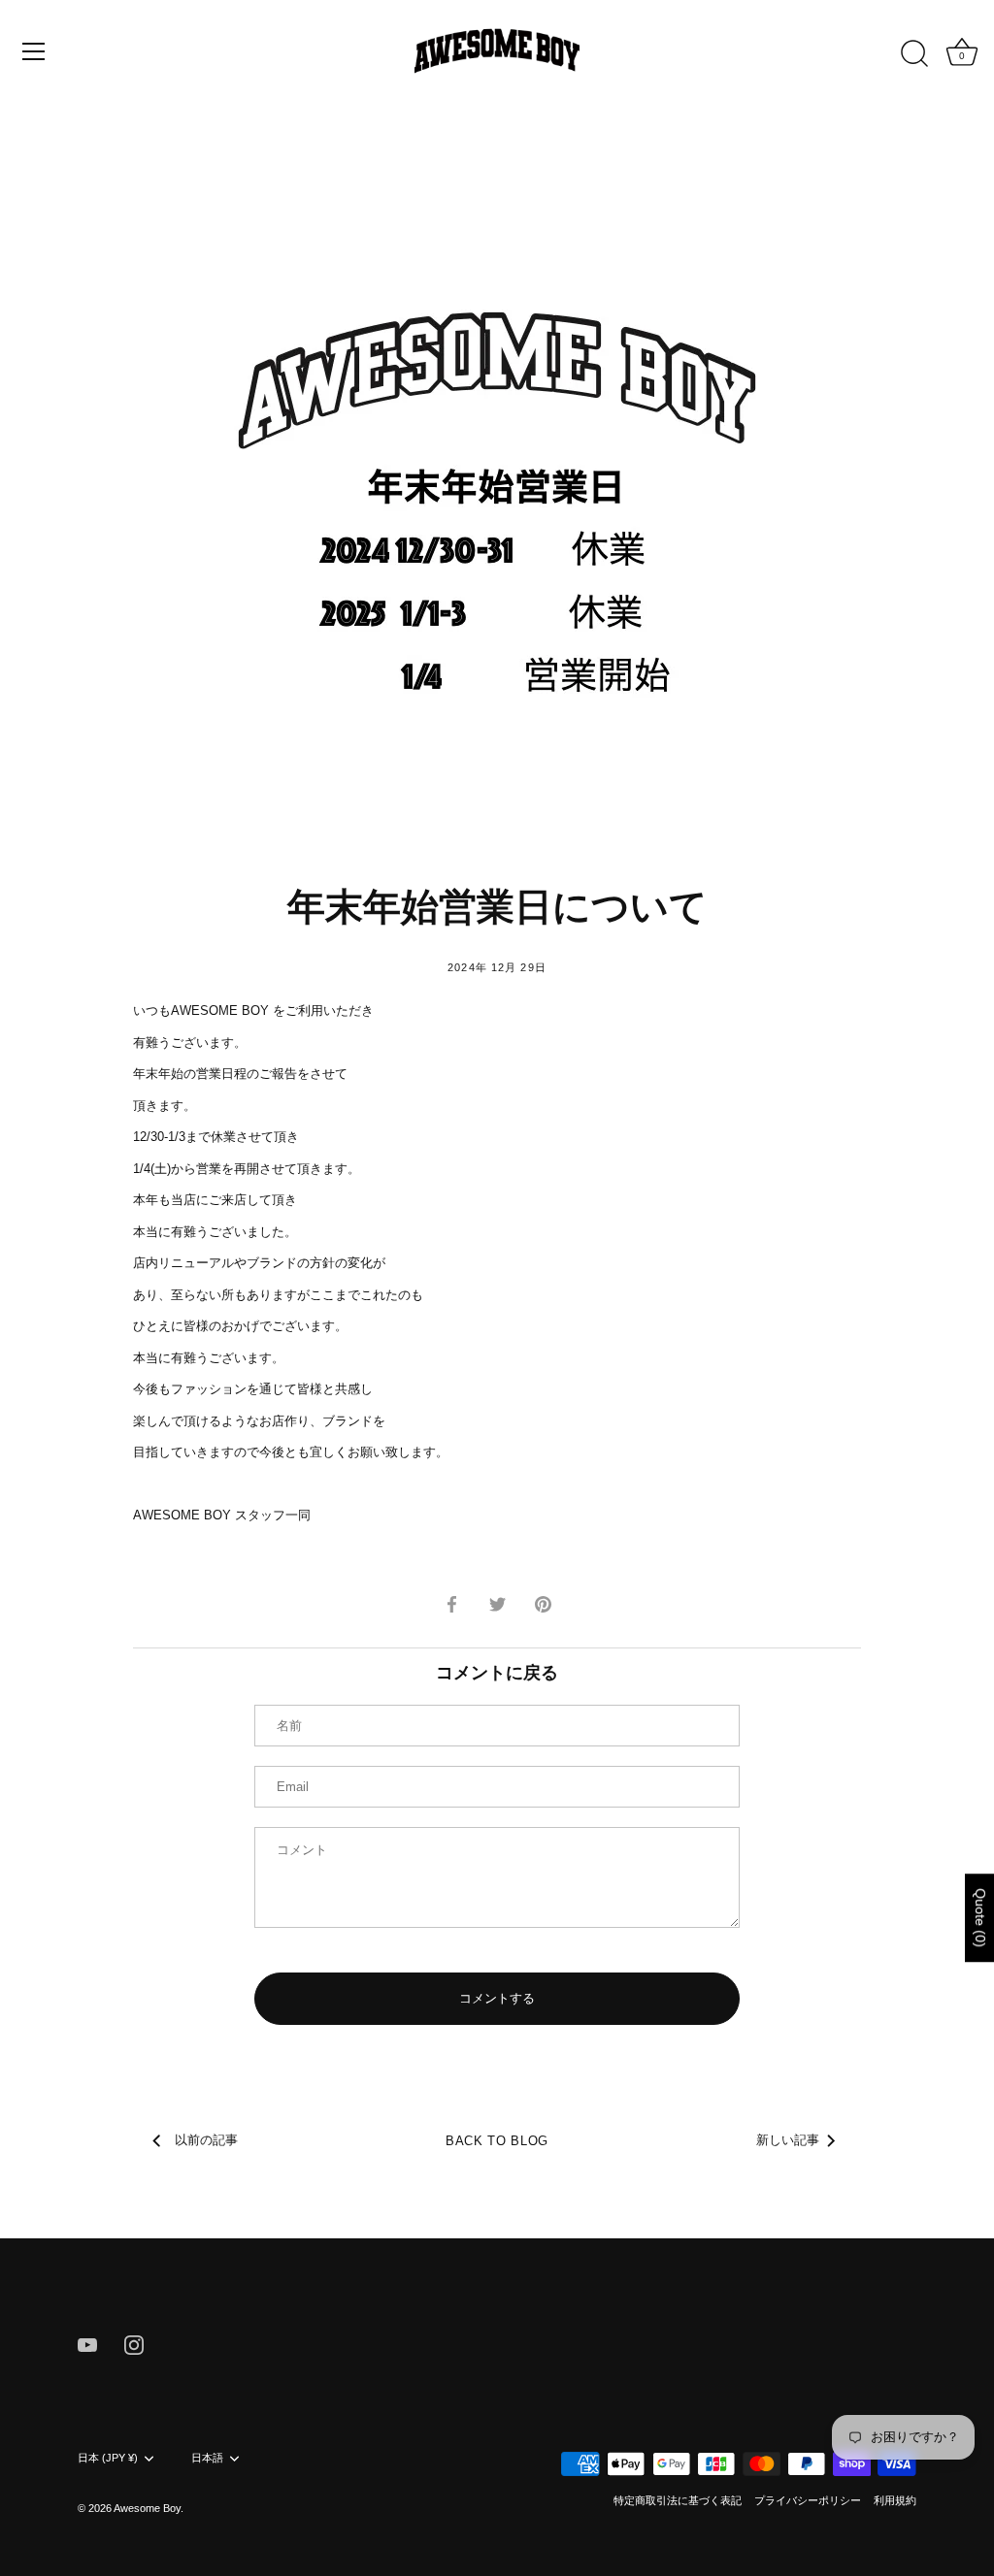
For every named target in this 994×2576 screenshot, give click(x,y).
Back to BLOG (497, 2141)
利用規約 (895, 2500)
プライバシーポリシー (808, 2500)
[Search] (914, 54)
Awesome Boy (147, 2508)
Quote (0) (980, 1918)
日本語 (207, 2458)
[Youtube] (87, 2345)
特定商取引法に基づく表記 (678, 2500)
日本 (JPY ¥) (108, 2458)
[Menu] (34, 51)
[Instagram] (134, 2345)
